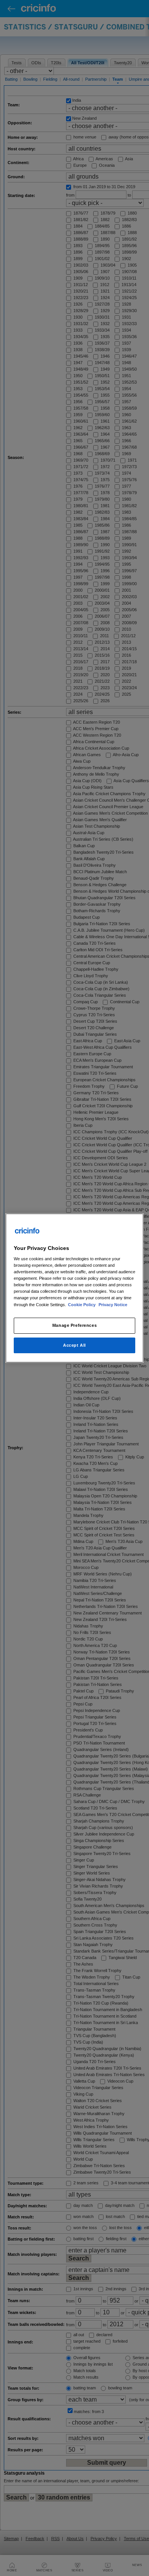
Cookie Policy (82, 1305)
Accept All (74, 1345)
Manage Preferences (74, 1325)
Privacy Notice (113, 1305)
